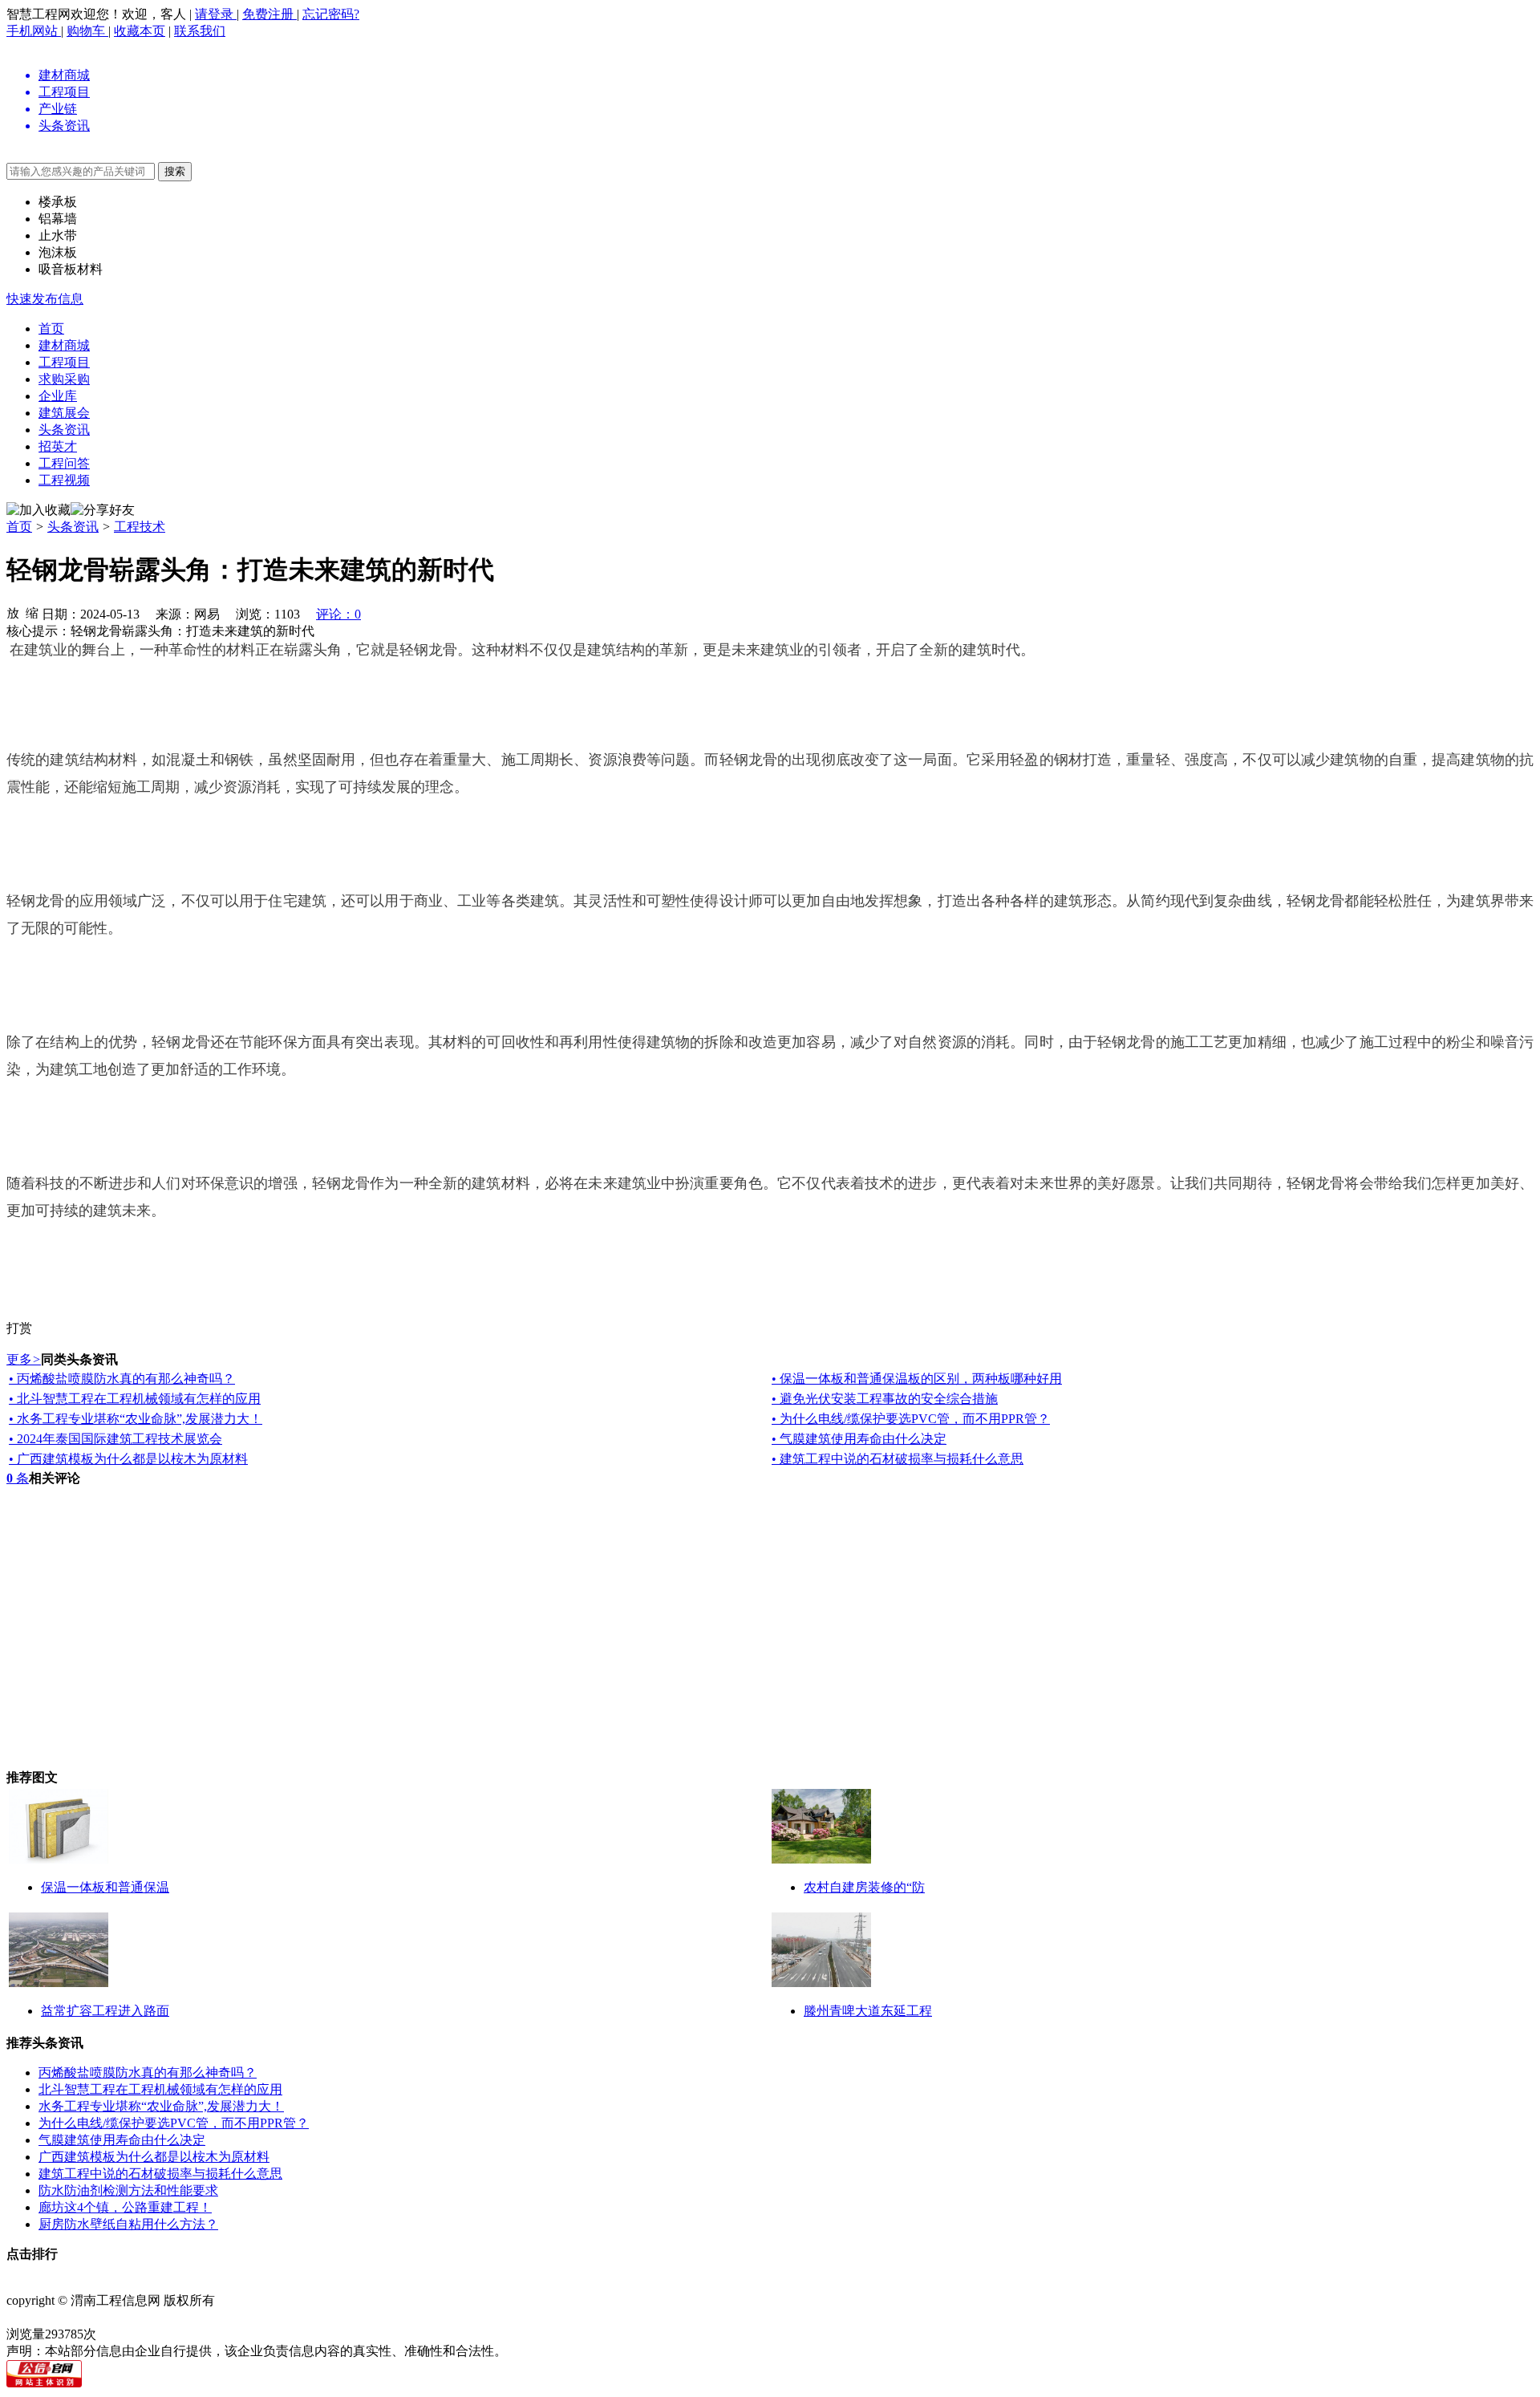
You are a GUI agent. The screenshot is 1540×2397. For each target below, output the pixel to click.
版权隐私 (250, 2283)
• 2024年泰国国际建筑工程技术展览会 (115, 1439)
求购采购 (64, 379)
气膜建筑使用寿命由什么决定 (122, 2140)
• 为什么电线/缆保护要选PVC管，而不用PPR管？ (911, 1419)
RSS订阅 (576, 2283)
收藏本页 (140, 31)
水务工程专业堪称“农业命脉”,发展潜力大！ (161, 2106)
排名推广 (359, 2283)
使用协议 (196, 2283)
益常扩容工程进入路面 (105, 2011)
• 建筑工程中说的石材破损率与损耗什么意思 (898, 1459)
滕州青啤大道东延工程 (868, 2011)
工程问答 (64, 463)
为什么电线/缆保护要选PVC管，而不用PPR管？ (174, 2123)
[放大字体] (13, 612)
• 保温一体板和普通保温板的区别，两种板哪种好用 (917, 1379)
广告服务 (414, 2283)
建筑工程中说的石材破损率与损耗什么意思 (160, 2174)
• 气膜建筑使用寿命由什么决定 (859, 1439)
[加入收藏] (38, 511)
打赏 (19, 1328)
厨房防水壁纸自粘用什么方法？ (128, 2224)
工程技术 (140, 527)
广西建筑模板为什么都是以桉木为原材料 (154, 2157)
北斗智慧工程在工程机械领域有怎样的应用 (160, 2089)
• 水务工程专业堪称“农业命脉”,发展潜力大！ (136, 1419)
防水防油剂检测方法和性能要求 (128, 2190)
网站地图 (305, 2283)
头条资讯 (64, 430)
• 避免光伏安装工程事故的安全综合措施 (885, 1399)
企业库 (58, 396)
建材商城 (64, 345)
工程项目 (64, 362)
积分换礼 (468, 2283)
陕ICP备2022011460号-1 (73, 2317)
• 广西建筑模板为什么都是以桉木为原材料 (128, 1459)
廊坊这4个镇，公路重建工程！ (125, 2207)
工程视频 (64, 480)
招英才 (58, 446)
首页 (51, 329)
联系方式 (141, 2283)
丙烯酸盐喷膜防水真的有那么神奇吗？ (148, 2073)
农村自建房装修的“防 (864, 1887)
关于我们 (87, 2283)
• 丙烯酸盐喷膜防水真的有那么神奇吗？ (122, 1379)
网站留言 (523, 2283)
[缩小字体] (32, 612)
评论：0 (338, 614)
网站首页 (32, 2283)
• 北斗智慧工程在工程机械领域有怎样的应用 (135, 1399)
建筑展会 (64, 413)
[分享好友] (103, 511)
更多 (24, 1359)
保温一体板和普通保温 (105, 1887)
